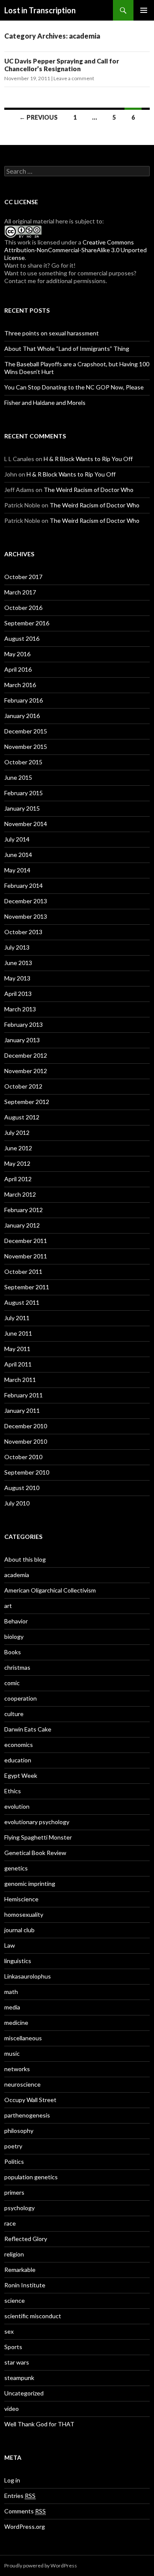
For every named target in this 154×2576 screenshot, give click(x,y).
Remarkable (20, 2270)
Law (10, 1945)
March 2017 (20, 592)
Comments (25, 2511)
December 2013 (26, 901)
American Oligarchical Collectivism (50, 1590)
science (15, 2300)
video (12, 2409)
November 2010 (26, 1441)
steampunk (19, 2378)
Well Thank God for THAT (39, 2424)
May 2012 (17, 1163)
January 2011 (22, 1410)
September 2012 (27, 1102)
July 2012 (17, 1133)
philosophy (19, 2131)
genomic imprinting (30, 1884)
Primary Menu (144, 10)
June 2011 (18, 1333)
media (12, 2007)
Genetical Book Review (35, 1853)
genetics (16, 1868)
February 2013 (24, 1024)
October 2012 (23, 1086)
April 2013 (18, 994)
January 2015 (22, 808)
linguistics (18, 1961)
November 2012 (26, 1071)
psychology (19, 2208)
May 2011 (17, 1349)
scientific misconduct (33, 2316)
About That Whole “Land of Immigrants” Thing (67, 348)
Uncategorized (24, 2393)
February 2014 (24, 885)
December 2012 (26, 1055)
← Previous (38, 117)
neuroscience (22, 2084)
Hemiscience (21, 1899)
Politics (14, 2161)
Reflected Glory (26, 2239)
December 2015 (26, 731)
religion (14, 2254)
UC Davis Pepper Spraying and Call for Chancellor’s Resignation (62, 65)
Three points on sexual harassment (52, 333)
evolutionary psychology (37, 1822)
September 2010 (27, 1472)
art (8, 1606)
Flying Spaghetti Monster (38, 1837)
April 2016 (18, 669)
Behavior (16, 1621)
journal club (19, 1930)
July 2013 (17, 947)
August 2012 (22, 1117)
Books (13, 1652)
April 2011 (18, 1364)
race (10, 2223)
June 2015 (18, 777)
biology (14, 1636)
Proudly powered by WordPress (41, 2565)
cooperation (21, 1698)
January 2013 (22, 1040)
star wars (17, 2362)
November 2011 (26, 1256)
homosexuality (24, 1914)
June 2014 (18, 855)
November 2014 (26, 824)
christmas (17, 1667)
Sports (13, 2347)
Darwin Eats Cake (28, 1729)
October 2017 (23, 577)
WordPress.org (25, 2526)
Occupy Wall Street (30, 2100)
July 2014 (17, 839)
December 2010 (26, 1426)
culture (14, 1714)
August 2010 (22, 1488)
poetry (13, 2146)
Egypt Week (21, 1775)
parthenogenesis (27, 2115)
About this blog (25, 1559)
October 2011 (23, 1271)
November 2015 (26, 747)
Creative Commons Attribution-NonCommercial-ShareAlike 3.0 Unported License (76, 250)
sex (9, 2331)
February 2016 (24, 700)
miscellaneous (23, 2038)
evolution (17, 1806)
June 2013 (18, 963)
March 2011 (20, 1380)
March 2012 (20, 1194)
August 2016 (22, 638)
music (12, 2053)
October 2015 (23, 762)
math (11, 1992)
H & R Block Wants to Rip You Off (88, 459)
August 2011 (22, 1302)
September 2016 (27, 623)
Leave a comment (74, 78)
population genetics (31, 2177)
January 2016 (22, 716)
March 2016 (20, 685)
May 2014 (17, 870)
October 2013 (23, 932)
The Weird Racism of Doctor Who (89, 490)
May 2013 (17, 978)
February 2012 (24, 1210)
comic (12, 1683)
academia (17, 1575)
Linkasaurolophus (28, 1976)
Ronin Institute (25, 2285)
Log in (12, 2480)
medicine (16, 2022)
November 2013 (26, 916)
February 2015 (24, 793)
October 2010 (23, 1457)
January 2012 (22, 1225)
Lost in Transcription (40, 10)
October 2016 (23, 608)
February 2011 (24, 1395)
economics (19, 1745)
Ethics (13, 1791)
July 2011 (17, 1318)
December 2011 (26, 1241)
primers (14, 2192)
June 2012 (18, 1148)
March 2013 (20, 1009)
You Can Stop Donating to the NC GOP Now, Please (74, 387)
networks (17, 2069)
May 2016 (17, 654)
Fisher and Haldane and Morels (45, 403)
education (18, 1760)
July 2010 (17, 1503)
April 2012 (18, 1179)
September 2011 (27, 1287)
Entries (20, 2496)
